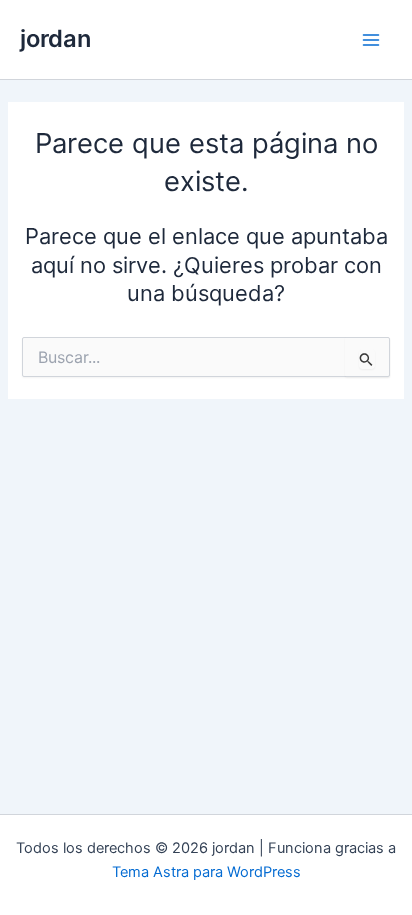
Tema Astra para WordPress (206, 872)
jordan (55, 38)
